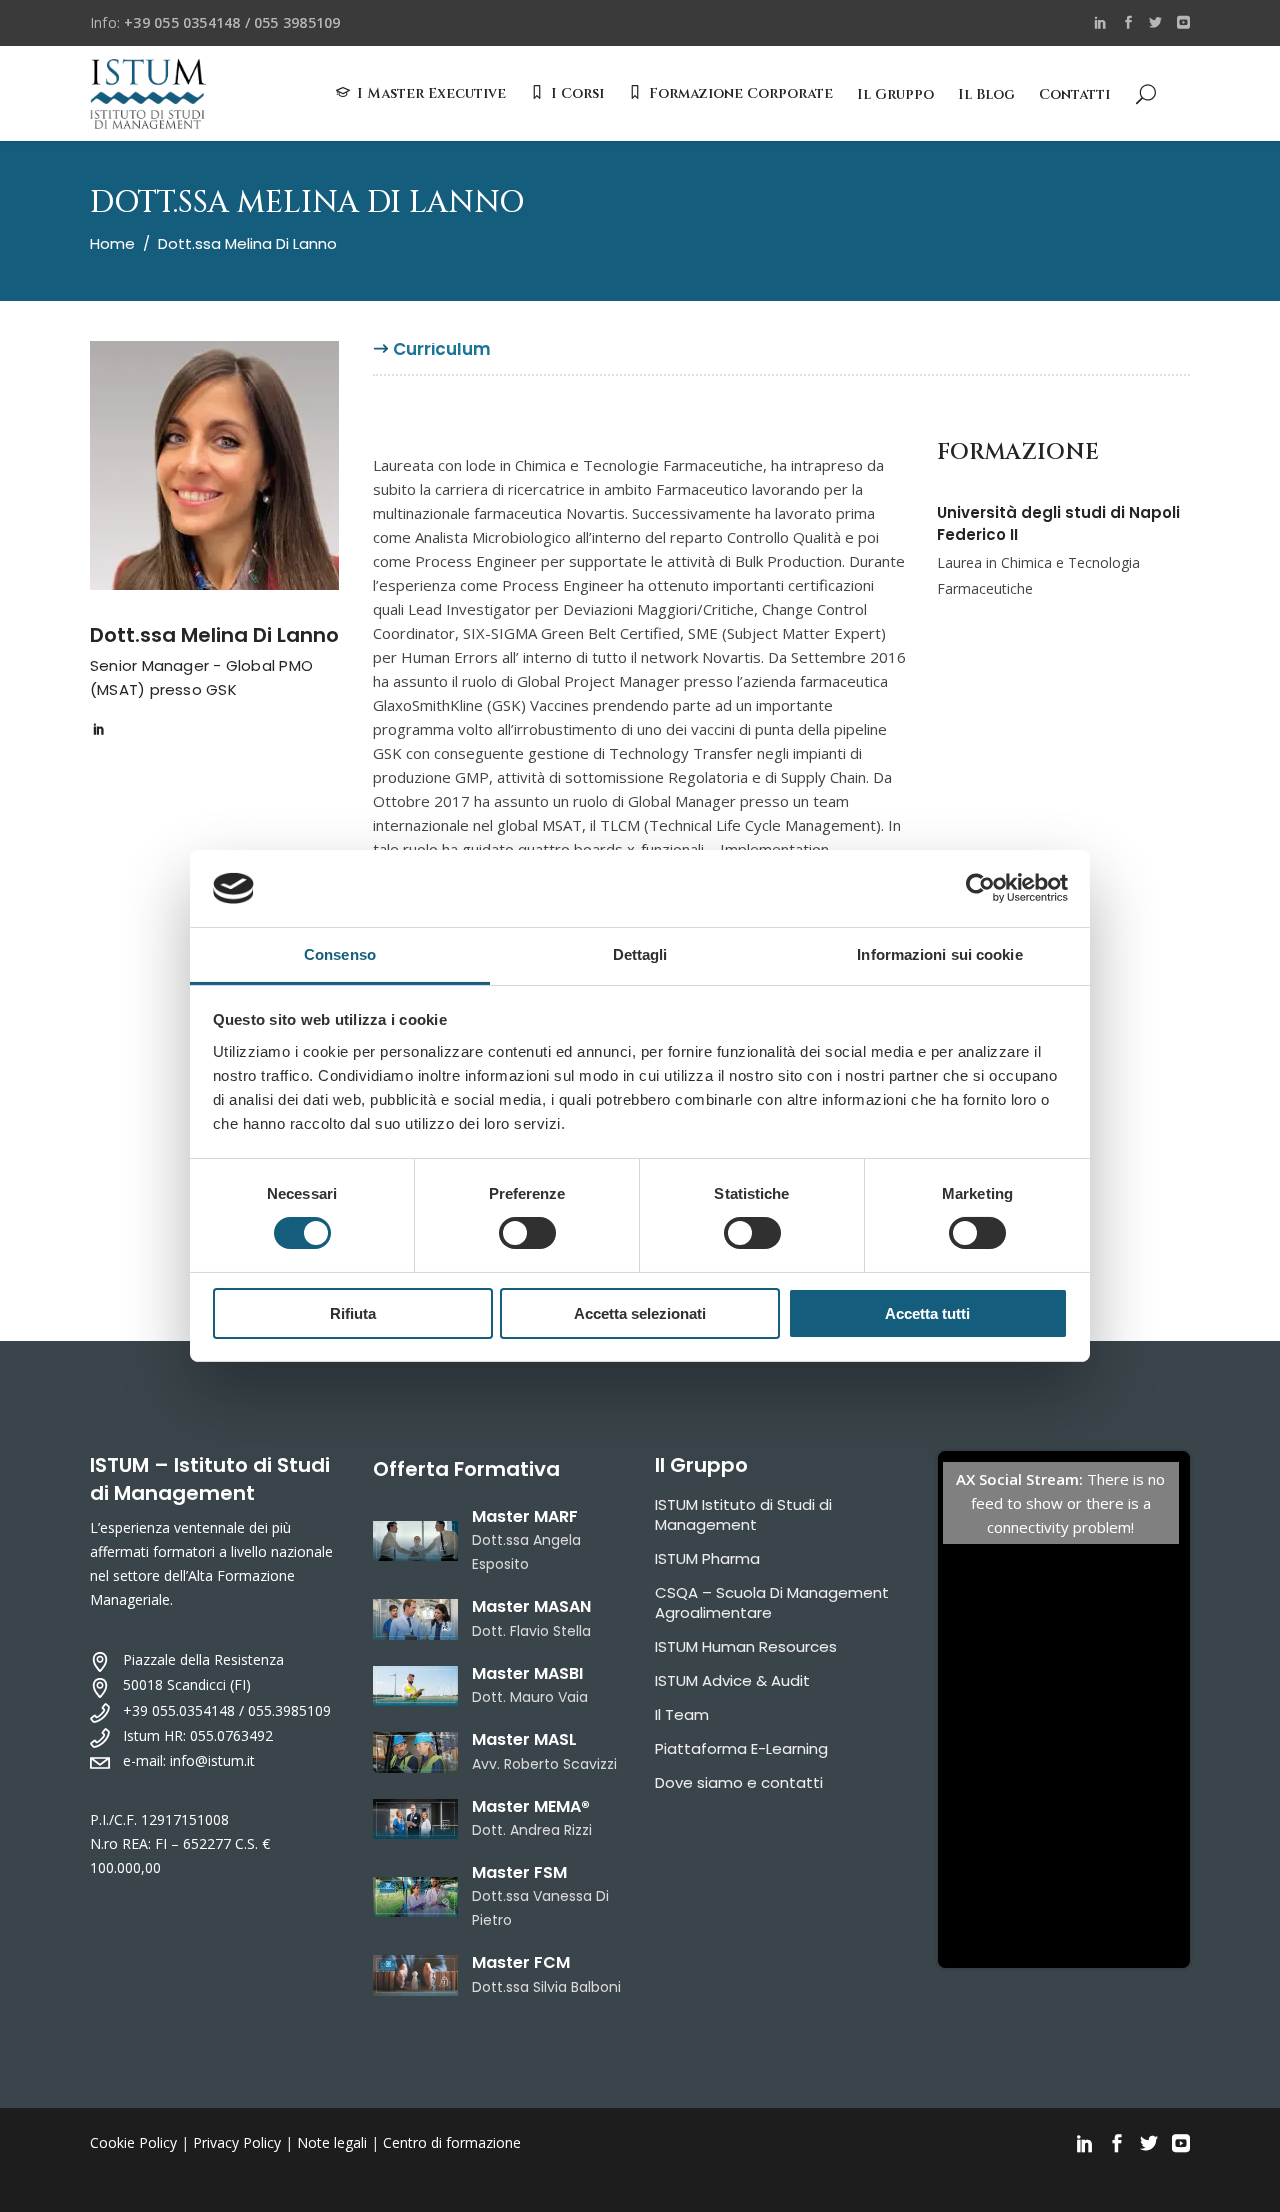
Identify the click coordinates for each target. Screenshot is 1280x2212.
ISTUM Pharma (707, 1558)
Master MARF (525, 1516)
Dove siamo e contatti (739, 1782)
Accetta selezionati (640, 1313)
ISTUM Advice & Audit (732, 1680)
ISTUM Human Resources (746, 1646)
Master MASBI (527, 1673)
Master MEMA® (531, 1806)
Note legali (332, 2142)
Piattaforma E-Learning (741, 1748)
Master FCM (521, 1962)
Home (112, 243)
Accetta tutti (927, 1313)
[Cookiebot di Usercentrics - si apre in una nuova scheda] (980, 888)
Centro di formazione (452, 2142)
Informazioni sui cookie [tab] (939, 954)
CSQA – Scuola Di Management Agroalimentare (772, 1602)
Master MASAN (531, 1606)
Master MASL (524, 1739)
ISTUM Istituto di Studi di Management (743, 1514)
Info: (215, 22)
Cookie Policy (133, 2142)
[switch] (527, 1233)
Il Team (682, 1714)
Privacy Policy (237, 2142)
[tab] (442, 357)
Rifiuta (353, 1313)
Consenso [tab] (340, 954)
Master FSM (519, 1872)
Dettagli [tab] (640, 954)
